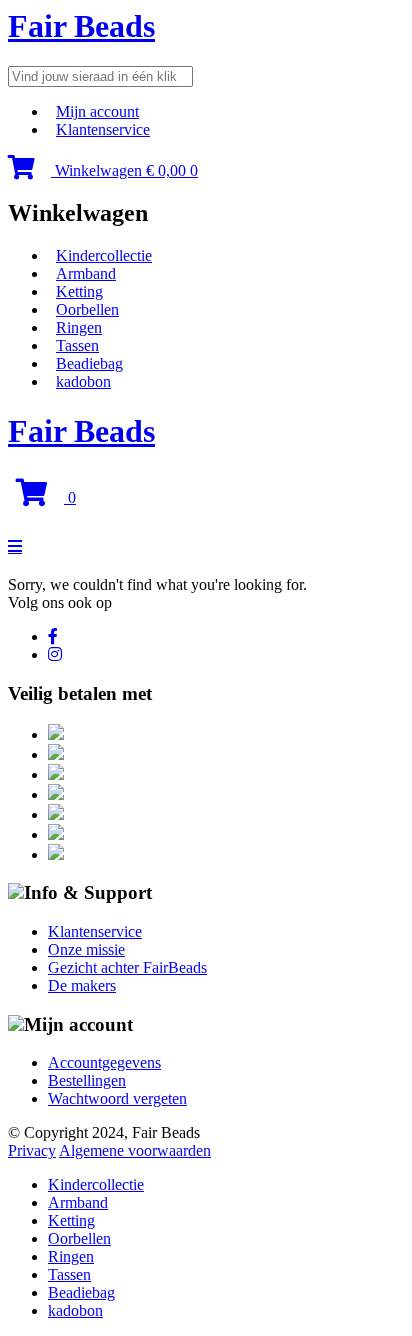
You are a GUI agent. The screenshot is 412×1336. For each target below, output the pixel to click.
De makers (82, 985)
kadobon (83, 381)
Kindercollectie (104, 255)
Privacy (32, 1150)
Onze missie (86, 949)
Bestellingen (87, 1080)
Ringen (79, 327)
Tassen (77, 345)
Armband (86, 273)
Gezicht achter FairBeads (127, 967)
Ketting (79, 291)
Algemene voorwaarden (135, 1150)
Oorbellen (87, 309)
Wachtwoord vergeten (117, 1098)
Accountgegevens (104, 1062)
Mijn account (97, 111)
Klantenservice (103, 129)
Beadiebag (89, 363)
